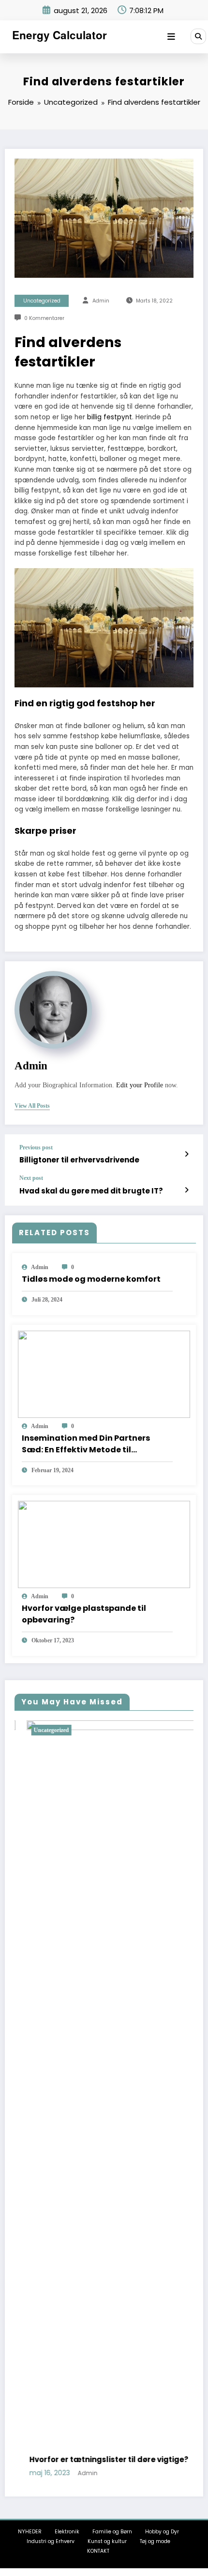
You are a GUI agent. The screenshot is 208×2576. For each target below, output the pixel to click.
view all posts (32, 1106)
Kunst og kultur (107, 2541)
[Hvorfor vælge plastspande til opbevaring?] (104, 1544)
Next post (31, 1178)
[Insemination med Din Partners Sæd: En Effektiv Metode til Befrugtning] (104, 1374)
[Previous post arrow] (186, 1154)
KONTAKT (98, 2551)
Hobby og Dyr (162, 2532)
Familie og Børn (112, 2532)
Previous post (36, 1147)
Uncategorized (42, 301)
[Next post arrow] (186, 1190)
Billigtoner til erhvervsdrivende (79, 1160)
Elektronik (67, 2532)
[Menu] (171, 37)
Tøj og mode (155, 2541)
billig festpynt (110, 417)
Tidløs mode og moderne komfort (91, 1279)
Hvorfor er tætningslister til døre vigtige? (97, 2459)
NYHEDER (30, 2532)
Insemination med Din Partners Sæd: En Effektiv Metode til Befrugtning (86, 1444)
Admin (101, 301)
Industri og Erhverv (51, 2541)
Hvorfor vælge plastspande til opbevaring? (84, 1614)
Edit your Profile (140, 1085)
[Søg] (198, 36)
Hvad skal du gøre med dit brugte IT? (91, 1191)
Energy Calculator (59, 35)
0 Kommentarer (44, 318)
